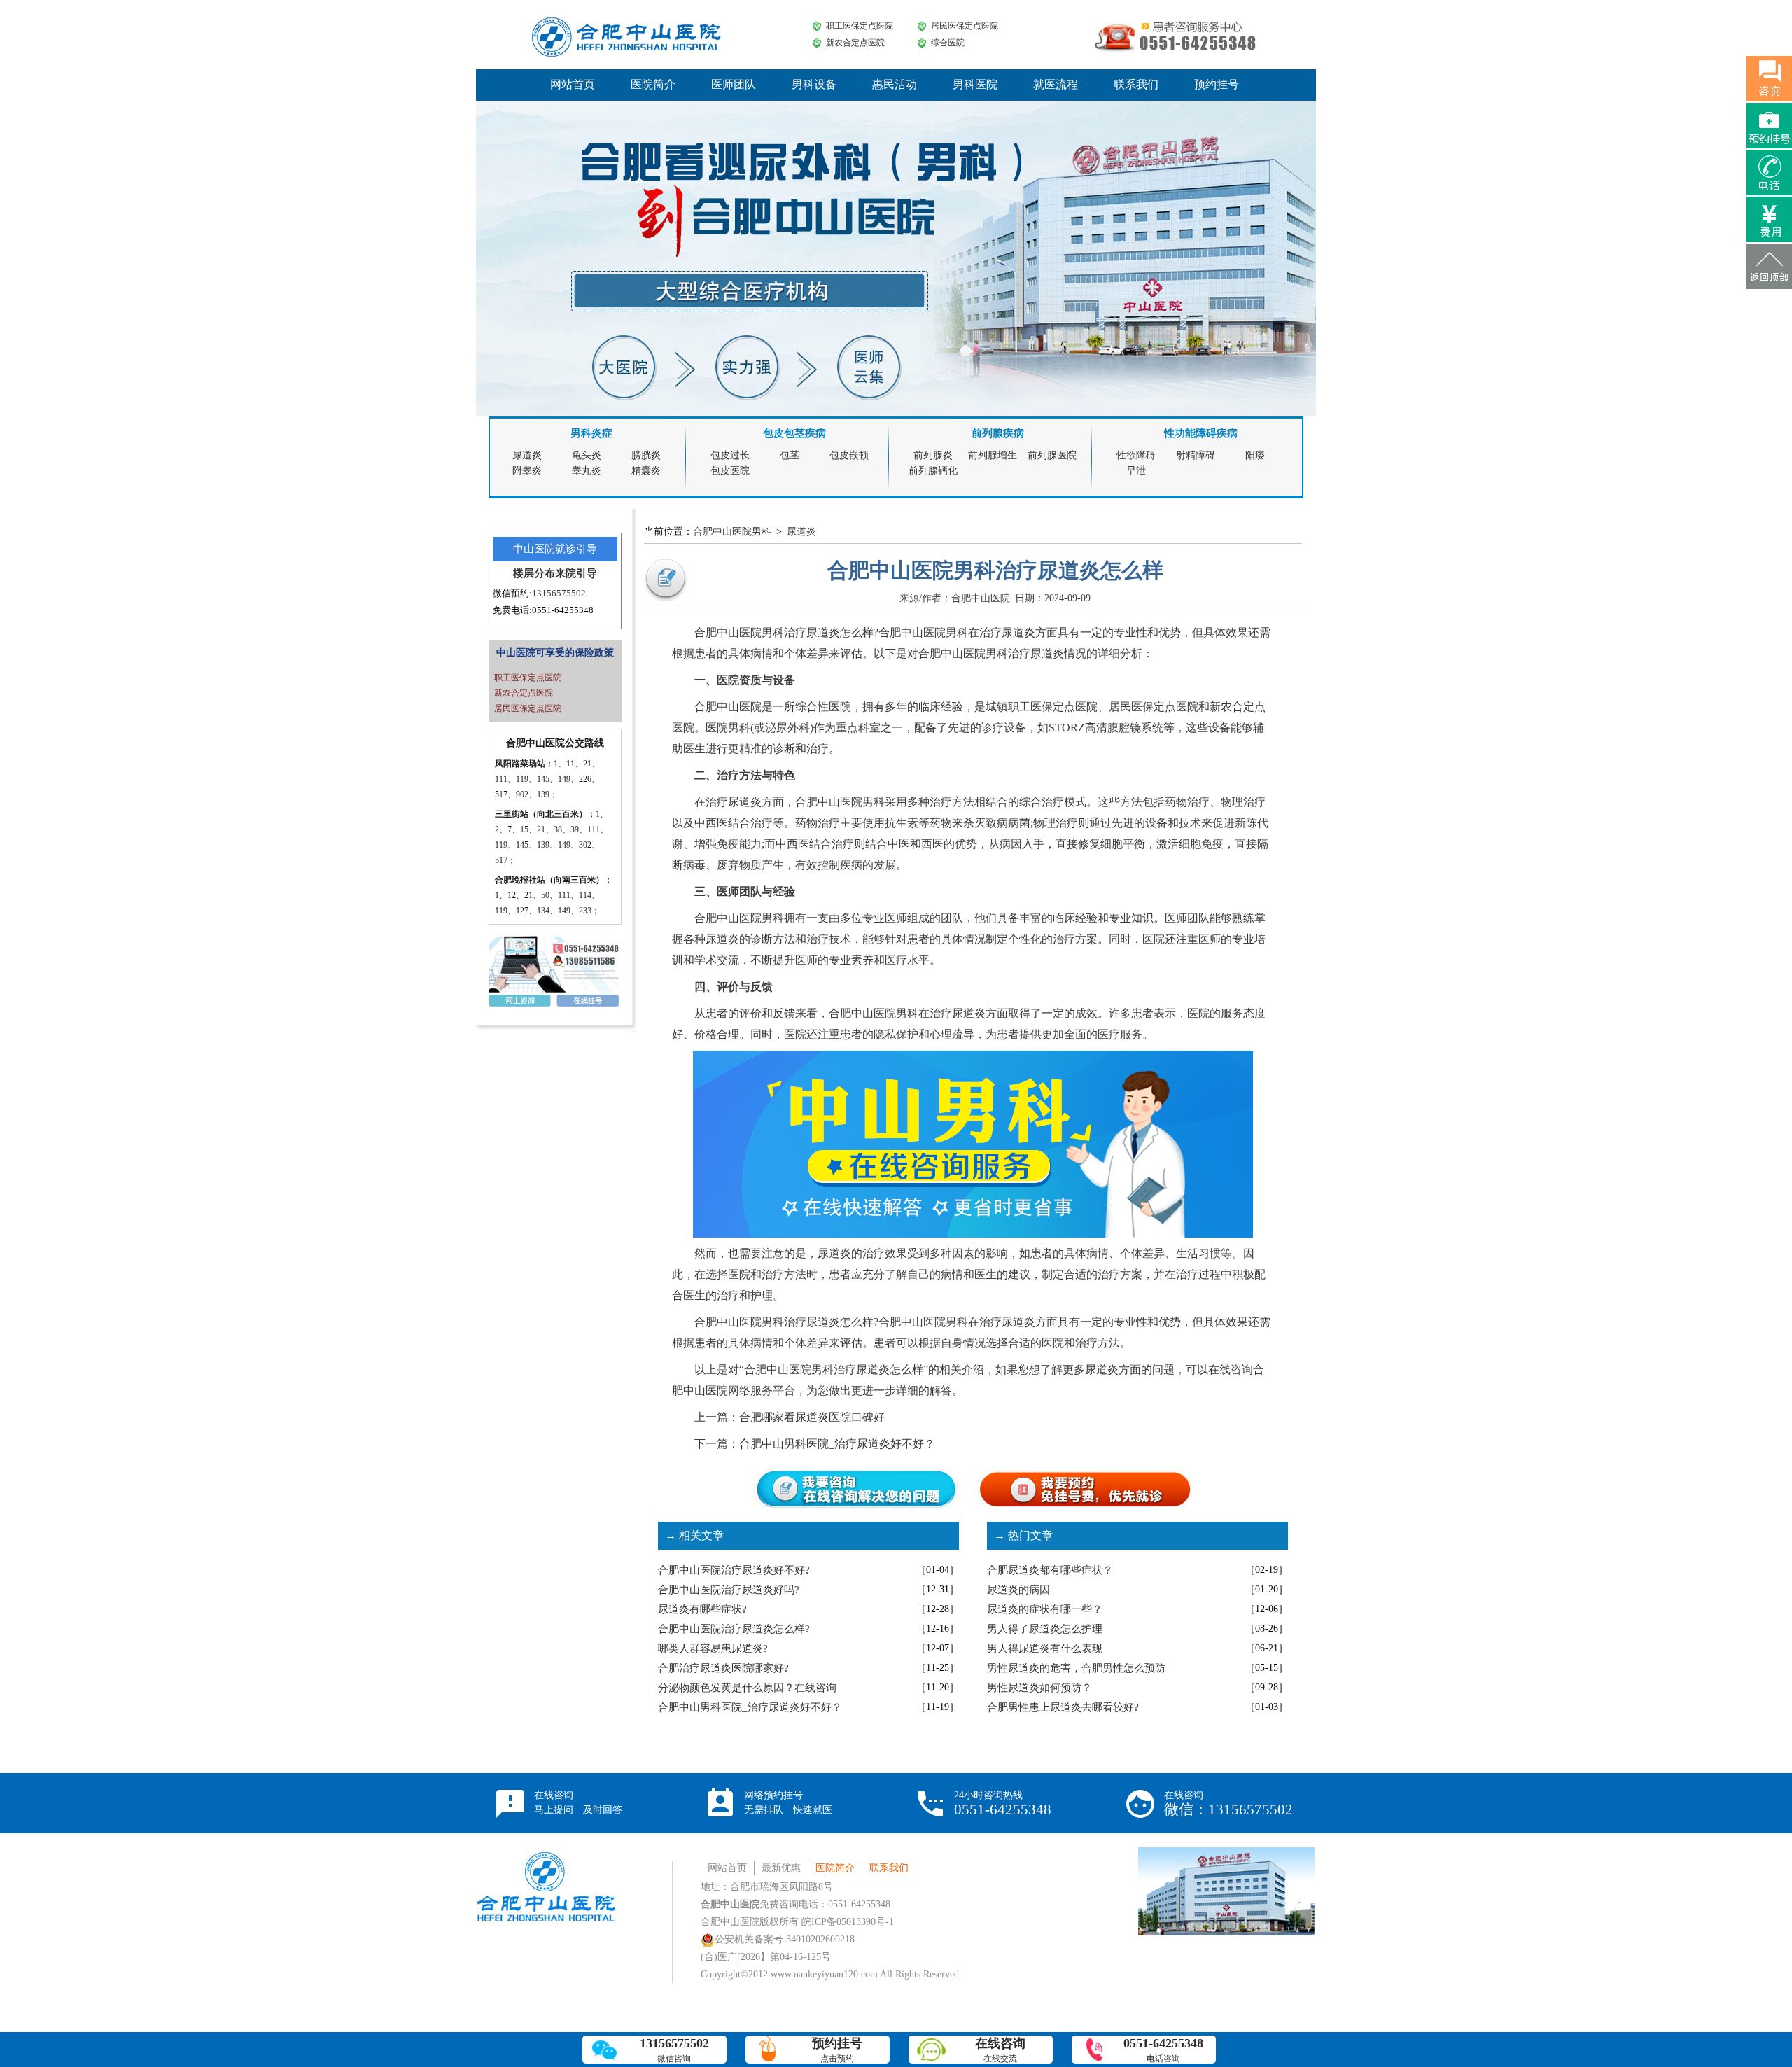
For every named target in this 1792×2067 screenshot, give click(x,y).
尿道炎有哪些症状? (702, 1609)
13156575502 (559, 593)
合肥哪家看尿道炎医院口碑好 (812, 1417)
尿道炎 (527, 455)
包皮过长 (730, 455)
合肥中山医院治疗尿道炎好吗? (729, 1590)
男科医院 (975, 84)
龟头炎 (587, 455)
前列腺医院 (1052, 455)
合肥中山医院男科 (732, 532)
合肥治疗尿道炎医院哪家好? (723, 1668)
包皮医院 (730, 471)
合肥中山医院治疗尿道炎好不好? (734, 1570)
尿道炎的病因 (1018, 1590)
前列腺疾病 (998, 433)
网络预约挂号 (788, 1802)
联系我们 (1136, 84)
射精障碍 (1196, 455)
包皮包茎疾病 (794, 433)
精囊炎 (646, 471)
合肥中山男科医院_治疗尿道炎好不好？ (837, 1444)
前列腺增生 (993, 455)
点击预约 (837, 2050)
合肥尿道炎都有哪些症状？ (1050, 1570)
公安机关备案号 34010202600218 (785, 1939)
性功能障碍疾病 (1201, 433)
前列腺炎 (933, 455)
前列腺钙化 (933, 471)
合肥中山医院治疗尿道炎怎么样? (734, 1629)
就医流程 (1056, 84)
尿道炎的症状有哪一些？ (1045, 1609)
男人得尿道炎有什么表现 (1045, 1648)
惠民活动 (895, 84)
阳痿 (1255, 455)
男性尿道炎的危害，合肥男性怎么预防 (1076, 1668)
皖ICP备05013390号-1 (848, 1922)
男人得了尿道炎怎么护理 (1045, 1629)
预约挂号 (1217, 84)
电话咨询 (1163, 2050)
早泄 (1136, 471)
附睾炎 (527, 471)
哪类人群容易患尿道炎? (713, 1648)
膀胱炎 (646, 455)
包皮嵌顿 (849, 455)
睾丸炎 (587, 471)
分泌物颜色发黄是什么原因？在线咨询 (747, 1688)
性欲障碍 (1136, 455)
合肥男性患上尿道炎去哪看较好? (1063, 1707)
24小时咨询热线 (1003, 1804)
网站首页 (573, 84)
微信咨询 (674, 2050)
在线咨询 (578, 1802)
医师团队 (734, 84)
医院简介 (653, 84)
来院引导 (576, 573)
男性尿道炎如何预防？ (1039, 1688)
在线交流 (1000, 2050)
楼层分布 (534, 573)
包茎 (790, 455)
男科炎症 (591, 433)
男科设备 (814, 84)
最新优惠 (781, 1868)
